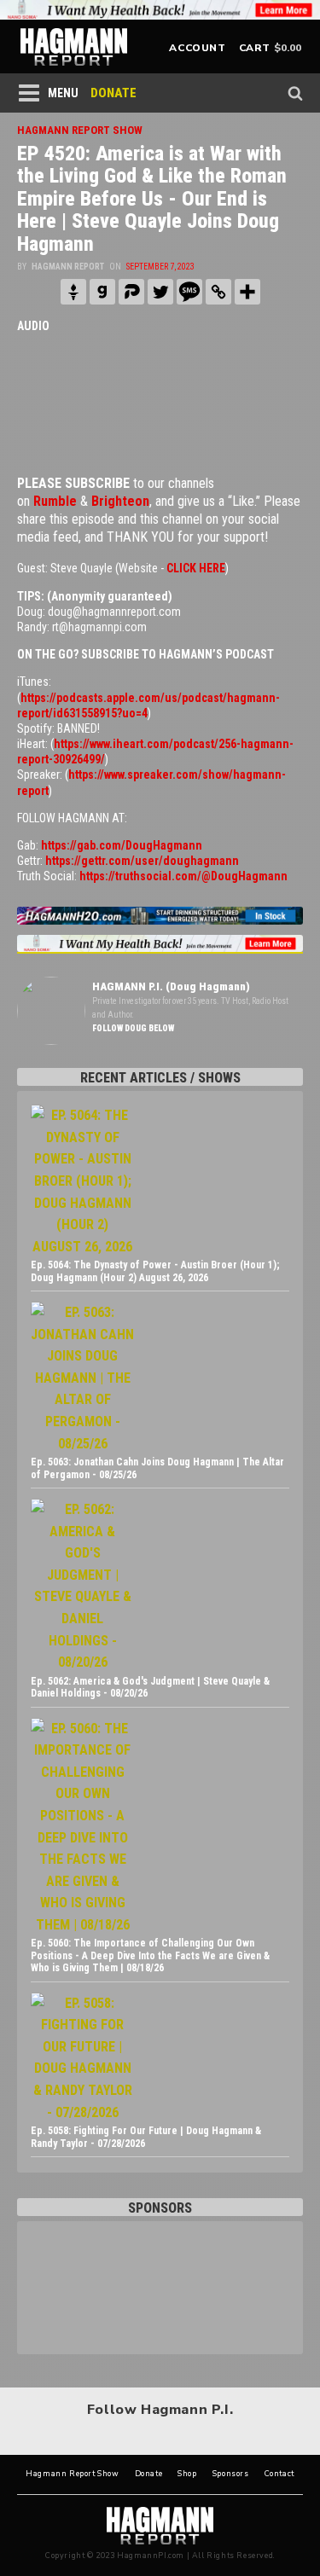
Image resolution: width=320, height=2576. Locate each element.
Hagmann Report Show (72, 2474)
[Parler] (131, 292)
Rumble (55, 501)
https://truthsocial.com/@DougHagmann (183, 876)
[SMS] (189, 292)
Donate (149, 2474)
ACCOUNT (197, 48)
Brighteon (120, 501)
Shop (187, 2474)
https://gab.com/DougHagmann (122, 845)
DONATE (113, 93)
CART (255, 48)
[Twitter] (160, 292)
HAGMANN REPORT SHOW (80, 130)
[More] (247, 292)
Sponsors (231, 2474)
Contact (279, 2474)
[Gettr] (73, 292)
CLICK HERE (196, 568)
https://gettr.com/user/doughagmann (142, 861)
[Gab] (102, 292)
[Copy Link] (218, 292)
